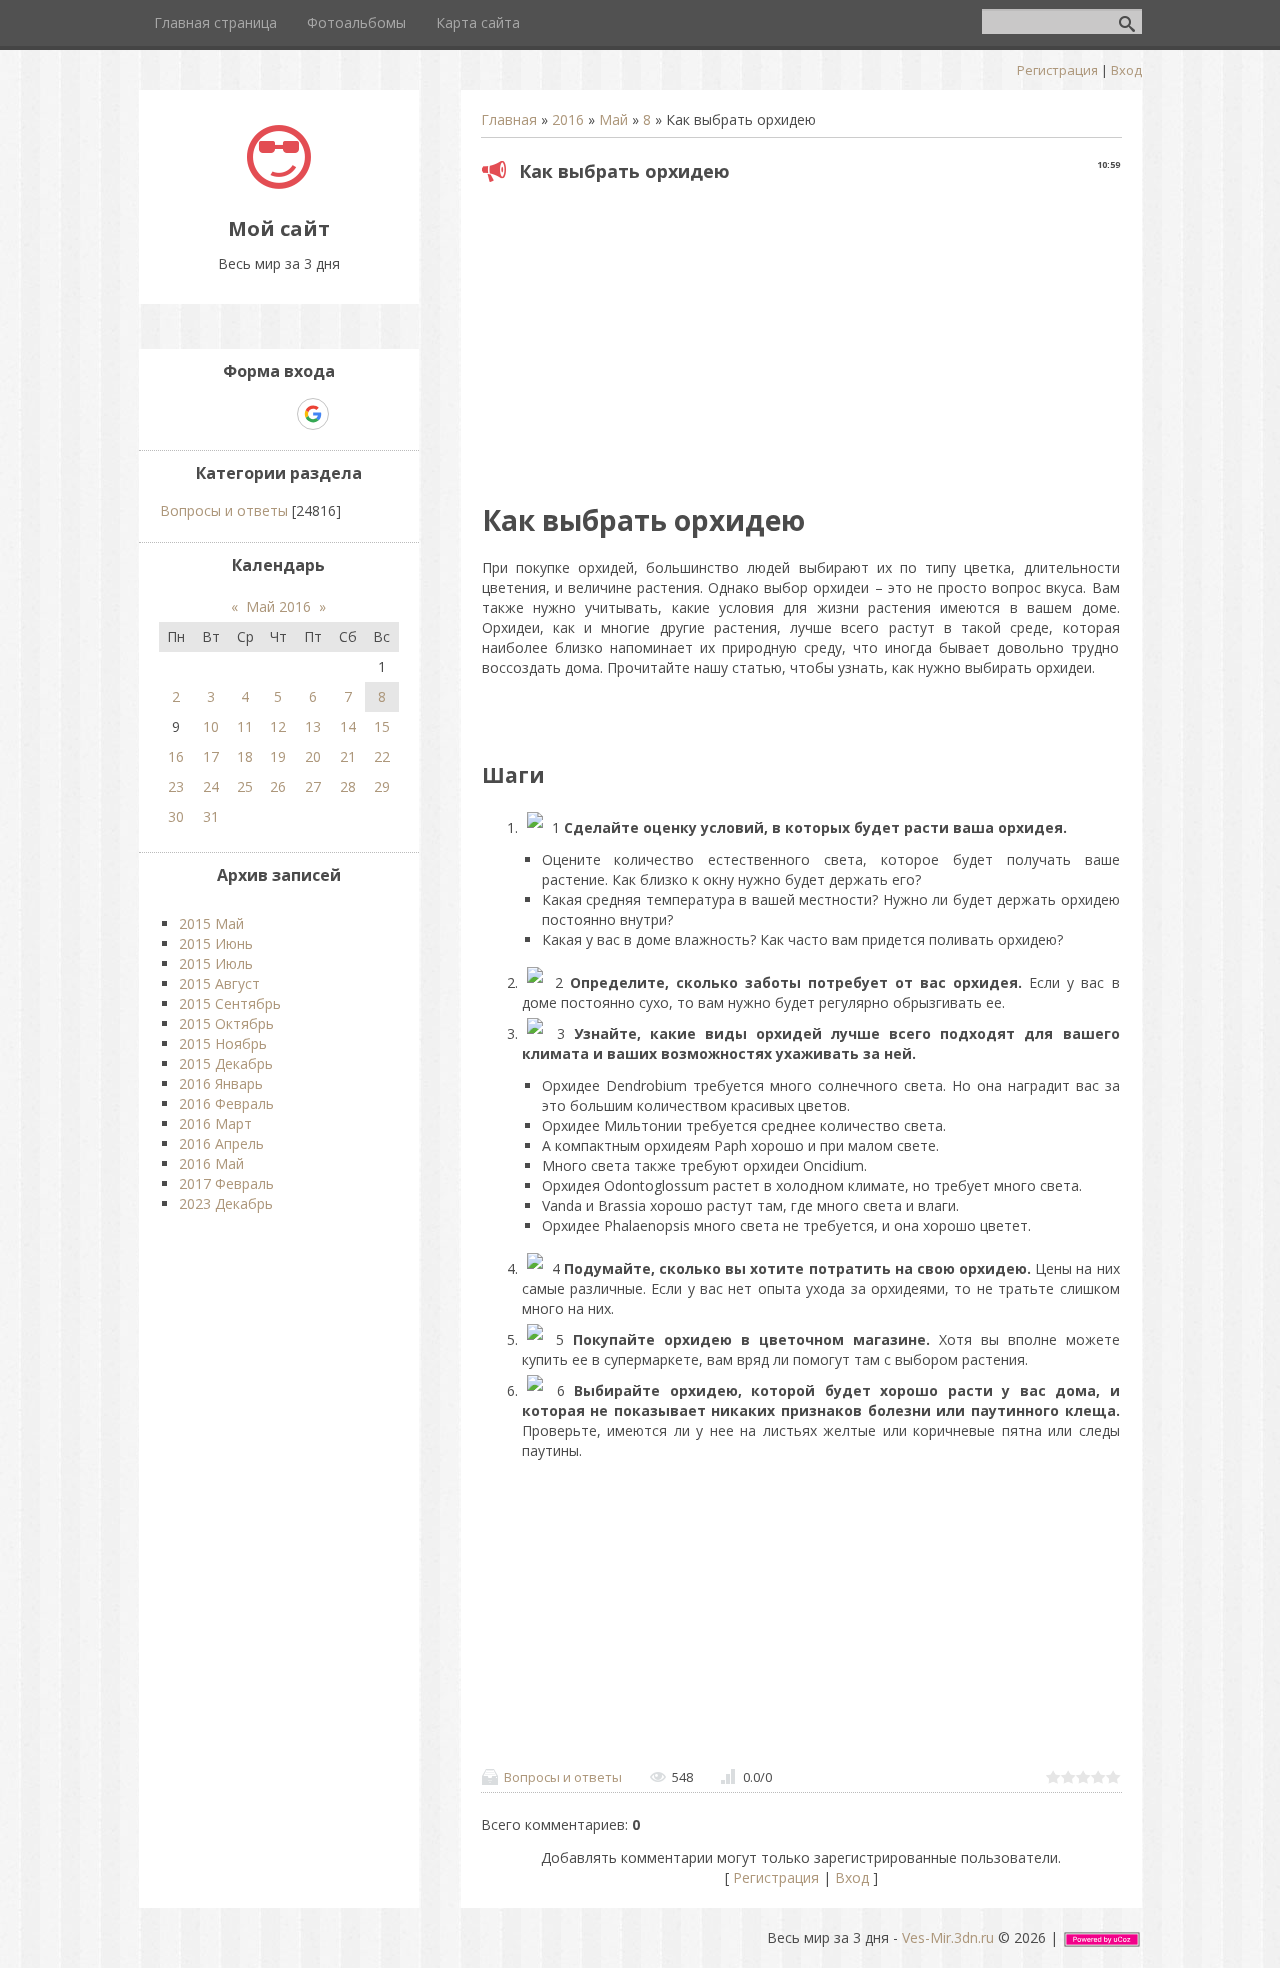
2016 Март (215, 1123)
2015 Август (219, 983)
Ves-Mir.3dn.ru (948, 1937)
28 (348, 786)
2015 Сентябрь (230, 1003)
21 (348, 756)
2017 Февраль (226, 1183)
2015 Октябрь (226, 1023)
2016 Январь (221, 1083)
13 (313, 726)
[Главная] (279, 183)
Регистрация (1057, 70)
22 (382, 756)
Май (613, 119)
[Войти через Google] (313, 414)
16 (176, 756)
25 (245, 786)
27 (313, 786)
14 (348, 726)
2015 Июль (216, 963)
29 (382, 786)
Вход (1126, 70)
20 (313, 756)
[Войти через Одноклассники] (348, 414)
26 (278, 786)
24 (211, 786)
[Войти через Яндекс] (278, 414)
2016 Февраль (226, 1103)
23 (176, 786)
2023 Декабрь (226, 1203)
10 (211, 726)
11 (245, 726)
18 (245, 756)
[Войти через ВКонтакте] (244, 414)
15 (382, 726)
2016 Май (211, 1163)
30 (176, 816)
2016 (568, 119)
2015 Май (211, 923)
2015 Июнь (216, 943)
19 (278, 756)
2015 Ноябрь (223, 1043)
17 (211, 756)
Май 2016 (278, 606)
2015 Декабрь (226, 1063)
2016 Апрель (221, 1143)
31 (211, 816)
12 (278, 726)
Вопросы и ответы (563, 1777)
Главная (509, 119)
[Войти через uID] (210, 414)
